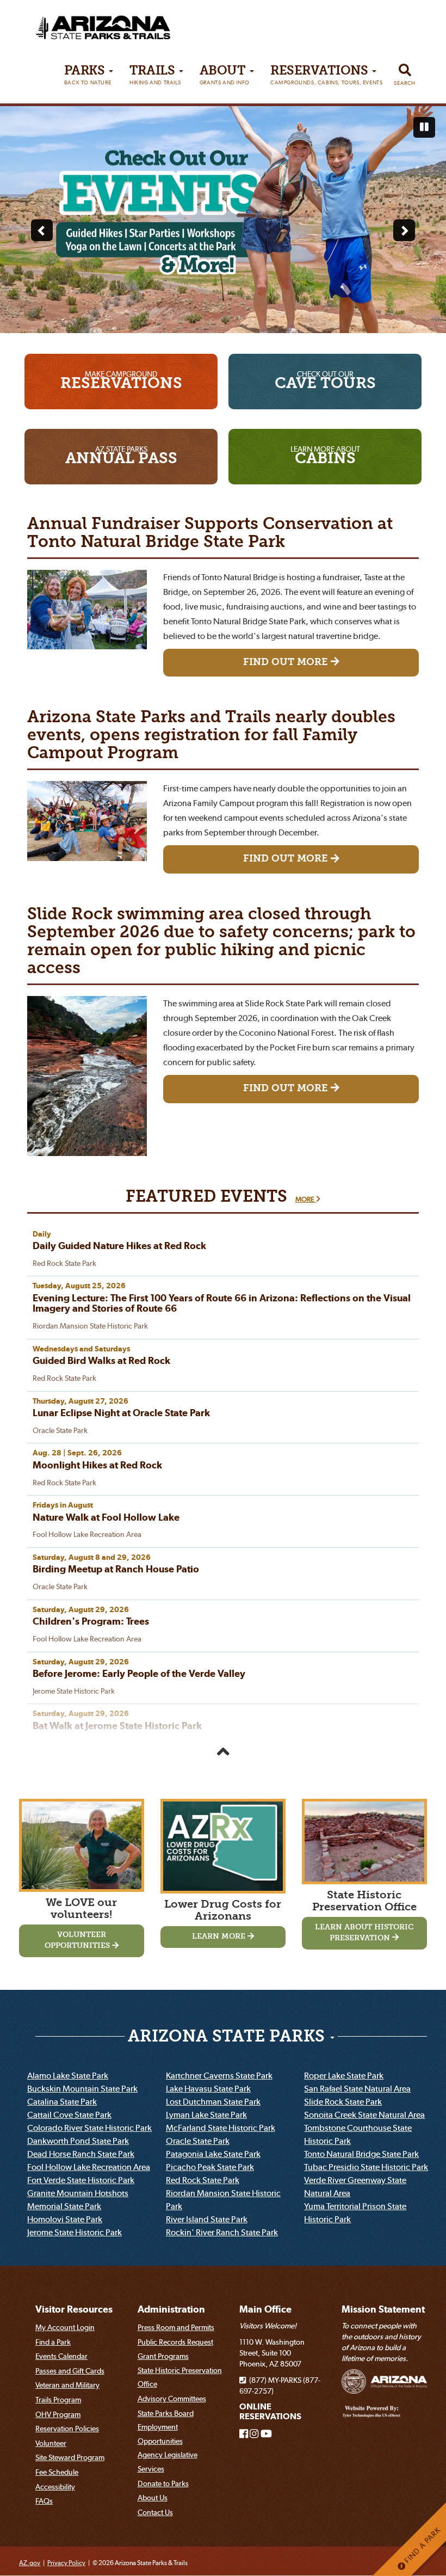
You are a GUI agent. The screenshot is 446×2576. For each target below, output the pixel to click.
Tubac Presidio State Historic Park (366, 2167)
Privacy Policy (66, 2563)
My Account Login (65, 2327)
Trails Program (58, 2400)
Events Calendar (61, 2356)
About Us (153, 2498)
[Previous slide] (42, 230)
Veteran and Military (67, 2385)
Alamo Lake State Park (68, 2075)
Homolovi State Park (65, 2219)
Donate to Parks (163, 2483)
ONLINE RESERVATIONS (270, 2411)
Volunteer (51, 2443)
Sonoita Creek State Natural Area (364, 2114)
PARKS (88, 75)
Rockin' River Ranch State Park (222, 2232)
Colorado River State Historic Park (89, 2128)
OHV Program (58, 2414)
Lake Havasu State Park (208, 2088)
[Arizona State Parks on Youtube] (266, 2434)
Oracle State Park (198, 2141)
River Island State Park (207, 2219)
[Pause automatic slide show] (424, 127)
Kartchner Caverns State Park (219, 2075)
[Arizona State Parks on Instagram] (254, 2434)
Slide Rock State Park (343, 2101)
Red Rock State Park (203, 2180)
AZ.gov (30, 2563)
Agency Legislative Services (168, 2462)
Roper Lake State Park (344, 2075)
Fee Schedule (57, 2472)
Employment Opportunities (160, 2434)
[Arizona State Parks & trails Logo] (82, 24)
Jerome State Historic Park (75, 2232)
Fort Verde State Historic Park (81, 2180)
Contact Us (155, 2512)
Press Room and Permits (176, 2327)
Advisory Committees (172, 2399)
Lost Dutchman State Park (213, 2101)
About (225, 75)
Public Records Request (175, 2342)
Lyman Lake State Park (206, 2114)
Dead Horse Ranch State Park (81, 2154)
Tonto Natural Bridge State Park (361, 2154)
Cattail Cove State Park (69, 2114)
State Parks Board (166, 2413)
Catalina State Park (62, 2101)
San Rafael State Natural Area (357, 2088)
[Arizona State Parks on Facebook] (244, 2434)
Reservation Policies (67, 2429)
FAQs (44, 2501)
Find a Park (53, 2342)
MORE (306, 1199)
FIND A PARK (422, 2546)
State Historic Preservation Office (180, 2377)
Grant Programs (163, 2356)
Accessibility (55, 2487)
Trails (155, 75)
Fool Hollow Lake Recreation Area (89, 2167)
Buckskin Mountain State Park (82, 2088)
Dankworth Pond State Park (78, 2141)
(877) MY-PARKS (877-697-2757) (280, 2386)
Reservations (326, 75)
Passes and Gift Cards (70, 2371)
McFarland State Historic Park (221, 2128)
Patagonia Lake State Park (213, 2154)
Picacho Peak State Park (210, 2167)
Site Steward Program (70, 2457)
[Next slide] (404, 230)
